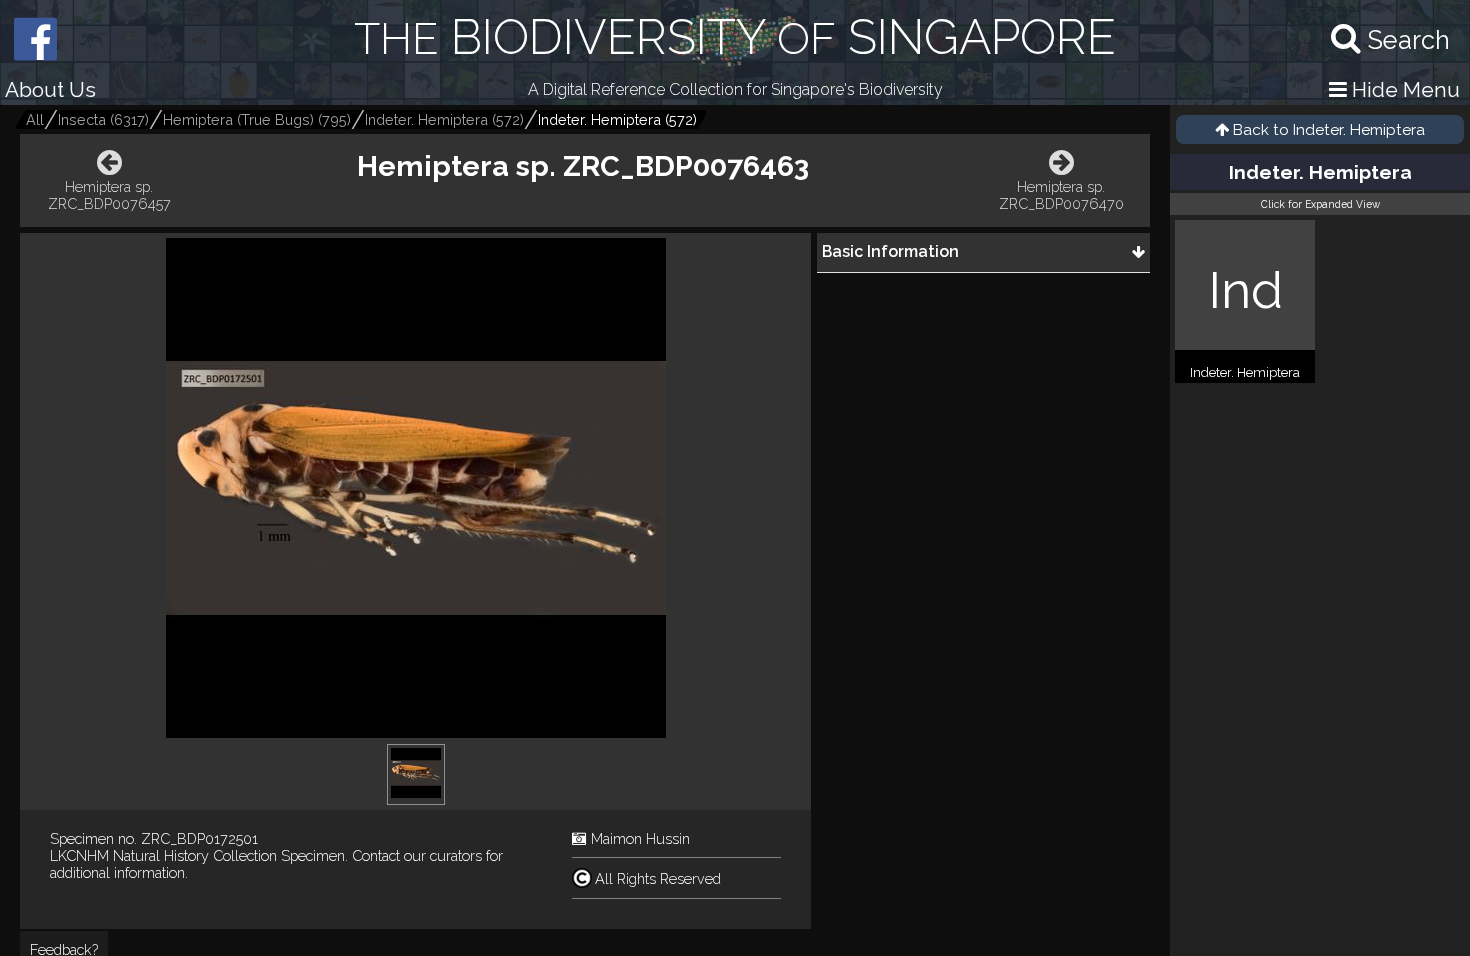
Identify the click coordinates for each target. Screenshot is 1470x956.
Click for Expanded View (1320, 204)
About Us (50, 89)
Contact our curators (417, 855)
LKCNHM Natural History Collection (163, 855)
